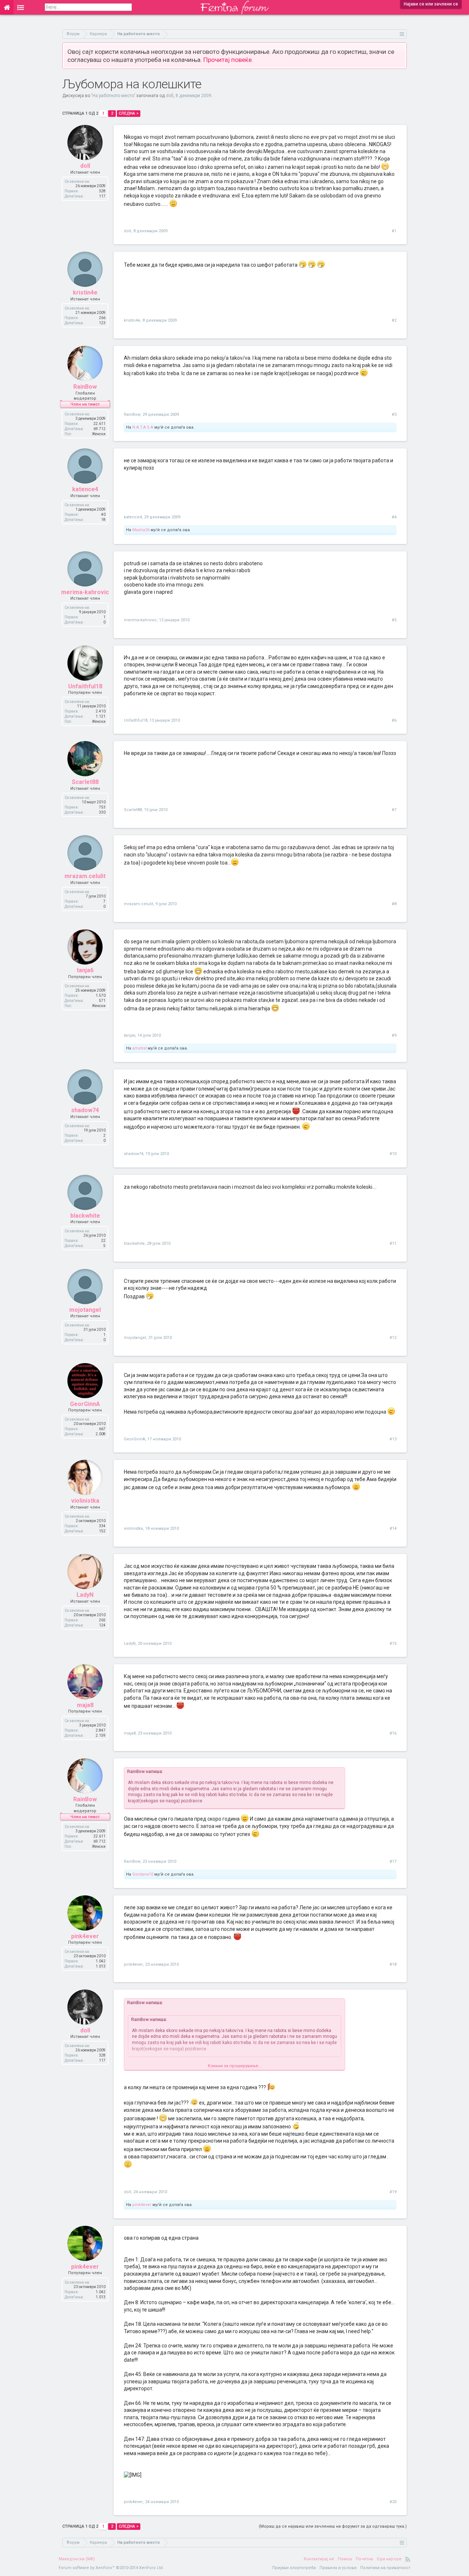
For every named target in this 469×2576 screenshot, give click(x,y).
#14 (393, 1528)
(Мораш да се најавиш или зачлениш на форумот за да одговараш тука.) (333, 2526)
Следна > (129, 113)
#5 (394, 620)
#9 (394, 1035)
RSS (408, 2559)
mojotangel (85, 1310)
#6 (394, 720)
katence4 (85, 489)
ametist (139, 1048)
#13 (393, 1439)
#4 (394, 517)
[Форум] (21, 7)
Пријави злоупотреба (294, 2568)
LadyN (85, 1595)
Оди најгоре (389, 2559)
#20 (393, 2502)
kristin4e (85, 293)
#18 (393, 1964)
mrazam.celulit (85, 876)
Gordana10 (143, 1874)
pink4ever (85, 1936)
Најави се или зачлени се (431, 4)
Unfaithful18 (85, 686)
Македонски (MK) (77, 2559)
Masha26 (141, 530)
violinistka (85, 1501)
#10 (393, 1154)
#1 (394, 231)
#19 (393, 2192)
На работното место (113, 96)
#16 (393, 1733)
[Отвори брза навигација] (402, 34)
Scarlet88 (85, 782)
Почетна (364, 2559)
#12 (393, 1338)
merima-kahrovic (85, 592)
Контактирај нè (319, 2559)
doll (170, 96)
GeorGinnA (85, 1404)
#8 (394, 904)
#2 (394, 320)
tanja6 (85, 970)
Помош (345, 2559)
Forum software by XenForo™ (111, 2568)
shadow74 (85, 1110)
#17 (393, 1861)
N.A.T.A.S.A (143, 427)
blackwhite (85, 1216)
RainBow (85, 387)
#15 (393, 1644)
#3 (394, 414)
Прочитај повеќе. (228, 60)
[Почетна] (7, 7)
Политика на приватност (385, 2568)
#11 (393, 1243)
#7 (394, 810)
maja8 (85, 1705)
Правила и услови (338, 2568)
